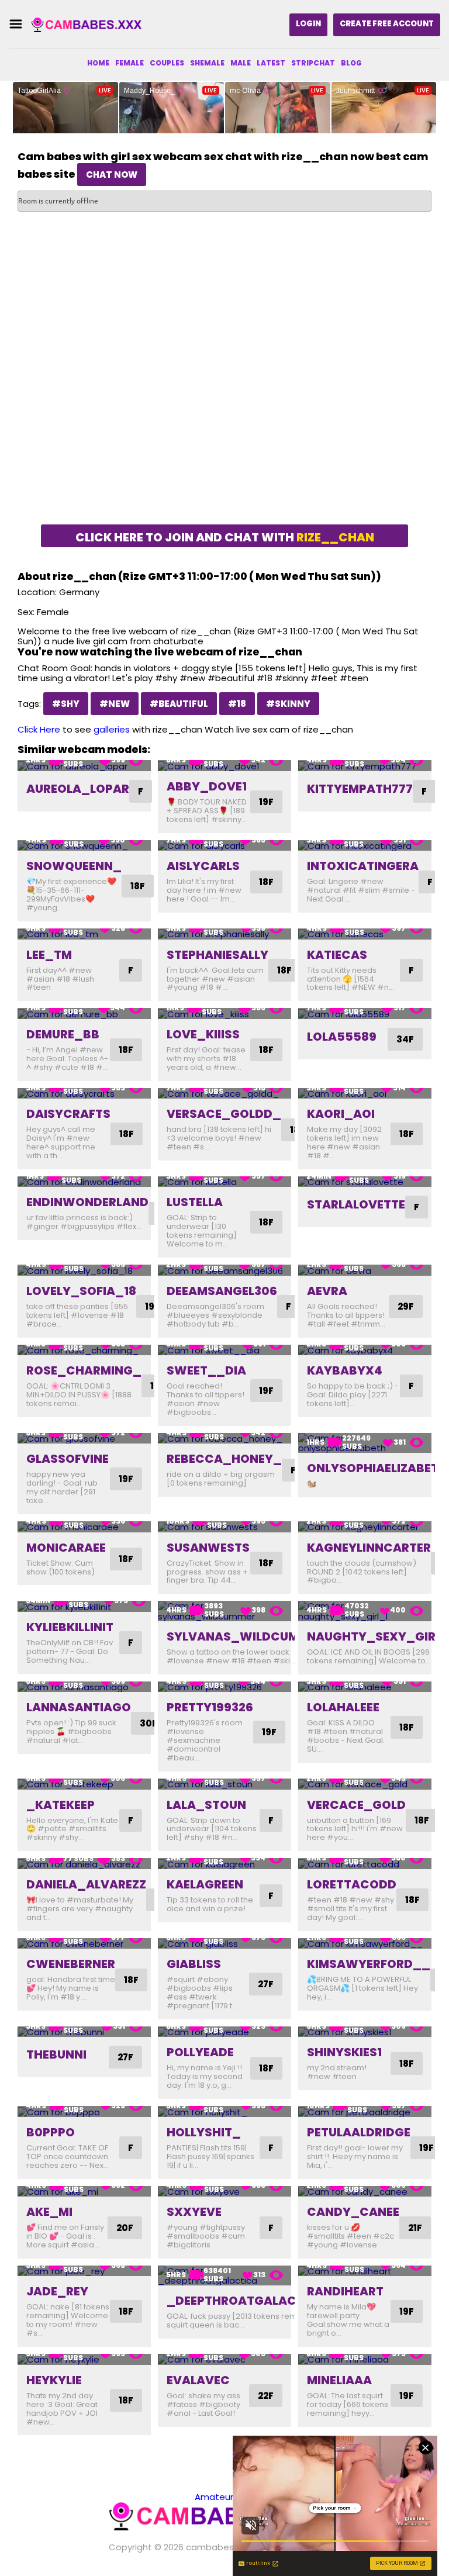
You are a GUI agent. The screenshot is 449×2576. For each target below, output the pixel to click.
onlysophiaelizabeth (377, 1468)
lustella (195, 1202)
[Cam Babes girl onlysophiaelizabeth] (365, 1443)
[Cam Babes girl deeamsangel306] (224, 1270)
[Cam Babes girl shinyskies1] (365, 2032)
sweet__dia (206, 1370)
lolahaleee (343, 1707)
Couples (167, 63)
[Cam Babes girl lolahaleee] (365, 1687)
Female (129, 63)
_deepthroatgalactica (246, 2301)
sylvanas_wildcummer (245, 1636)
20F (125, 2228)
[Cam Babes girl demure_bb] (84, 1014)
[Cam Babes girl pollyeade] (224, 2032)
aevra (327, 1291)
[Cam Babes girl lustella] (224, 1182)
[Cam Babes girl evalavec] (224, 2359)
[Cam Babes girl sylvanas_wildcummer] (224, 1611)
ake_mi (49, 2212)
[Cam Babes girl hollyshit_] (224, 2111)
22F (266, 2396)
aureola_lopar (78, 789)
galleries (112, 729)
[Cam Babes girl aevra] (365, 1270)
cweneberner (71, 1964)
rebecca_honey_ (224, 1459)
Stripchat (313, 63)
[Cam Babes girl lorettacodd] (365, 1864)
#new (115, 704)
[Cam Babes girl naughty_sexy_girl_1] (365, 1611)
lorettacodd (352, 1884)
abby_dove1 (207, 786)
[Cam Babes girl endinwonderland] (84, 1182)
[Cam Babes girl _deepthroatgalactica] (224, 2276)
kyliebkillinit (70, 1627)
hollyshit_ (204, 2132)
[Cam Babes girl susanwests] (224, 1527)
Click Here (39, 729)
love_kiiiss (203, 1034)
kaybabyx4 (345, 1370)
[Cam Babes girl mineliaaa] (365, 2359)
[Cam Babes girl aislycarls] (224, 846)
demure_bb (63, 1034)
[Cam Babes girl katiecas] (365, 934)
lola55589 (342, 1037)
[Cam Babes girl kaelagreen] (224, 1864)
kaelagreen (205, 1884)
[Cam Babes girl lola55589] (365, 1014)
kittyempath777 (360, 789)
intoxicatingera (363, 866)
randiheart (345, 2291)
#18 (237, 704)
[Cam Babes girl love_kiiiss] (224, 1014)
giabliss (194, 1964)
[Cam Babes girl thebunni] (84, 2032)
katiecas (337, 955)
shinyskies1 (344, 2052)
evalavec (198, 2380)
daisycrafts (68, 1114)
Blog (351, 63)
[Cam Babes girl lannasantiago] (84, 1687)
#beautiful (179, 704)
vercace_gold (356, 1805)
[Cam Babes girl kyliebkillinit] (84, 1606)
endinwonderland (87, 1202)
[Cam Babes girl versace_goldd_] (224, 1094)
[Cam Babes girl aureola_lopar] (84, 766)
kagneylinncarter (369, 1548)
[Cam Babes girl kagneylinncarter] (365, 1527)
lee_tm (49, 955)
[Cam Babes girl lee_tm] (84, 934)
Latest (271, 63)
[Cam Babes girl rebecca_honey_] (224, 1439)
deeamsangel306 (222, 1291)
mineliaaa (339, 2380)
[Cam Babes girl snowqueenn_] (84, 846)
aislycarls (203, 866)
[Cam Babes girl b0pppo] (84, 2111)
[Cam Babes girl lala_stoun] (224, 1784)
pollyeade (200, 2052)
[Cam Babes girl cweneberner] (84, 1944)
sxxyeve (194, 2212)
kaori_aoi (341, 1114)
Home (98, 63)
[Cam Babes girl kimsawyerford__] (365, 1944)
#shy (66, 704)
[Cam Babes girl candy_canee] (365, 2192)
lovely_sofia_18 (81, 1291)
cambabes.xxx (217, 2547)
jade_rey (57, 2291)
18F (138, 886)
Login (308, 24)
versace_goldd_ (224, 1114)
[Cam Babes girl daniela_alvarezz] (84, 1864)
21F (415, 2228)
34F (405, 1039)
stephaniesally (217, 955)
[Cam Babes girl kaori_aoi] (365, 1094)
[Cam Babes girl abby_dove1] (224, 766)
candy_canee (353, 2212)
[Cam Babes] (90, 24)
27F (266, 1984)
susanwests (208, 1548)
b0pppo (51, 2132)
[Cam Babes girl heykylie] (84, 2359)
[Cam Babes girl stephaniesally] (224, 934)
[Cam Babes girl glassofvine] (84, 1439)
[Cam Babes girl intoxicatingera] (365, 846)
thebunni (56, 2054)
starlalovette (356, 1204)
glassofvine (68, 1459)
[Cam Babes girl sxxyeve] (224, 2192)
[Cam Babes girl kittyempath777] (365, 766)
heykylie (54, 2380)
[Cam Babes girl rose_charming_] (84, 1350)
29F (406, 1306)
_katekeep (61, 1805)
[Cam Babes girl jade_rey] (84, 2271)
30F (148, 1723)
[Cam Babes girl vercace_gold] (365, 1784)
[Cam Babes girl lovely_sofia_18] (84, 1270)
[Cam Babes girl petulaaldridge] (365, 2111)
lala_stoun (206, 1805)
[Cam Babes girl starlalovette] (365, 1182)
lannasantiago (79, 1707)
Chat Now (112, 175)
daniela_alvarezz (86, 1884)
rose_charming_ (84, 1370)
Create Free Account (387, 24)
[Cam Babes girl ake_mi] (84, 2192)
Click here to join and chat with (225, 537)
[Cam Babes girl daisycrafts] (84, 1094)
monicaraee (66, 1548)
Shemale (207, 63)
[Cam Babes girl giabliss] (224, 1944)
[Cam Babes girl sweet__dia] (224, 1350)
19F (266, 802)
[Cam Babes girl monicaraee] (84, 1527)
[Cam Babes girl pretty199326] (224, 1687)
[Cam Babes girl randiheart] (365, 2271)
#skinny (288, 704)
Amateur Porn (225, 2497)
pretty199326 (210, 1707)
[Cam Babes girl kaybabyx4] (365, 1350)
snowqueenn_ (74, 866)
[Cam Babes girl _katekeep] (84, 1784)
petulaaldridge (359, 2132)
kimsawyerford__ (369, 1964)
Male (241, 63)
